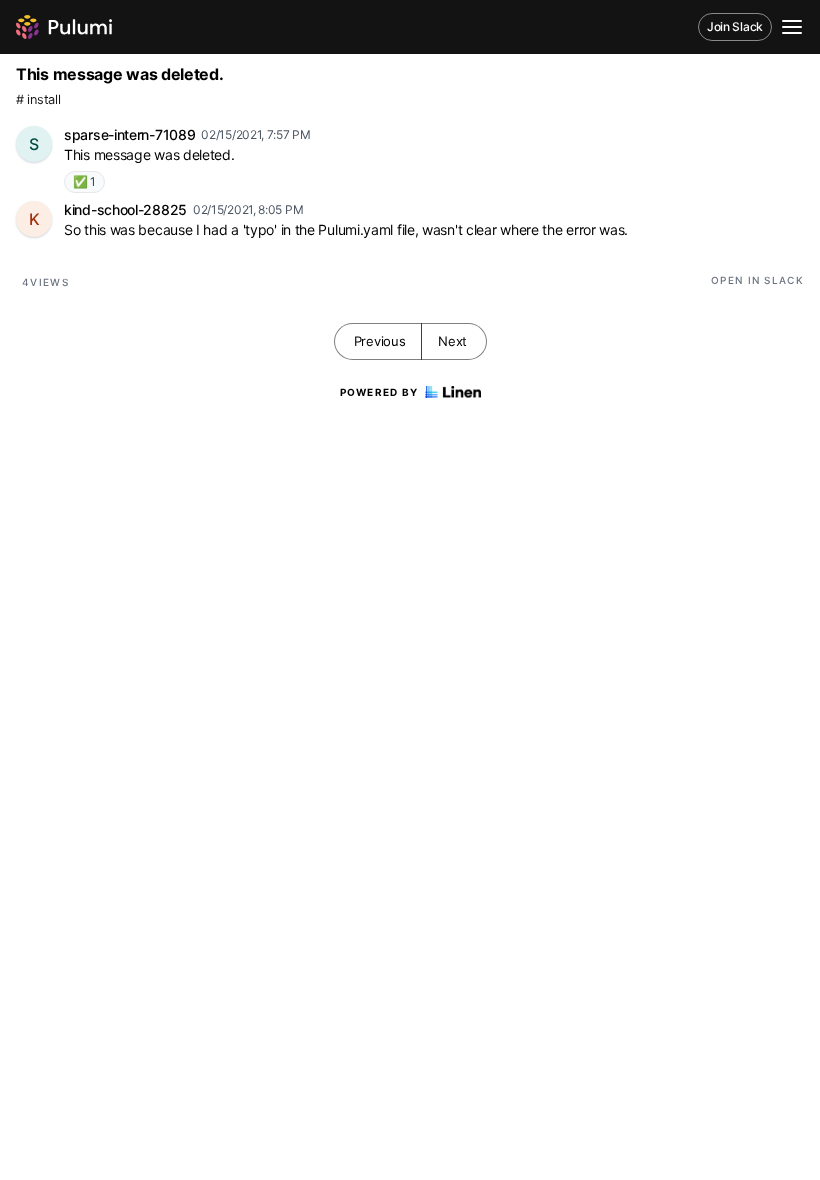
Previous (380, 341)
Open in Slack (757, 280)
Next (452, 341)
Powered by (379, 392)
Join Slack (735, 26)
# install (38, 99)
